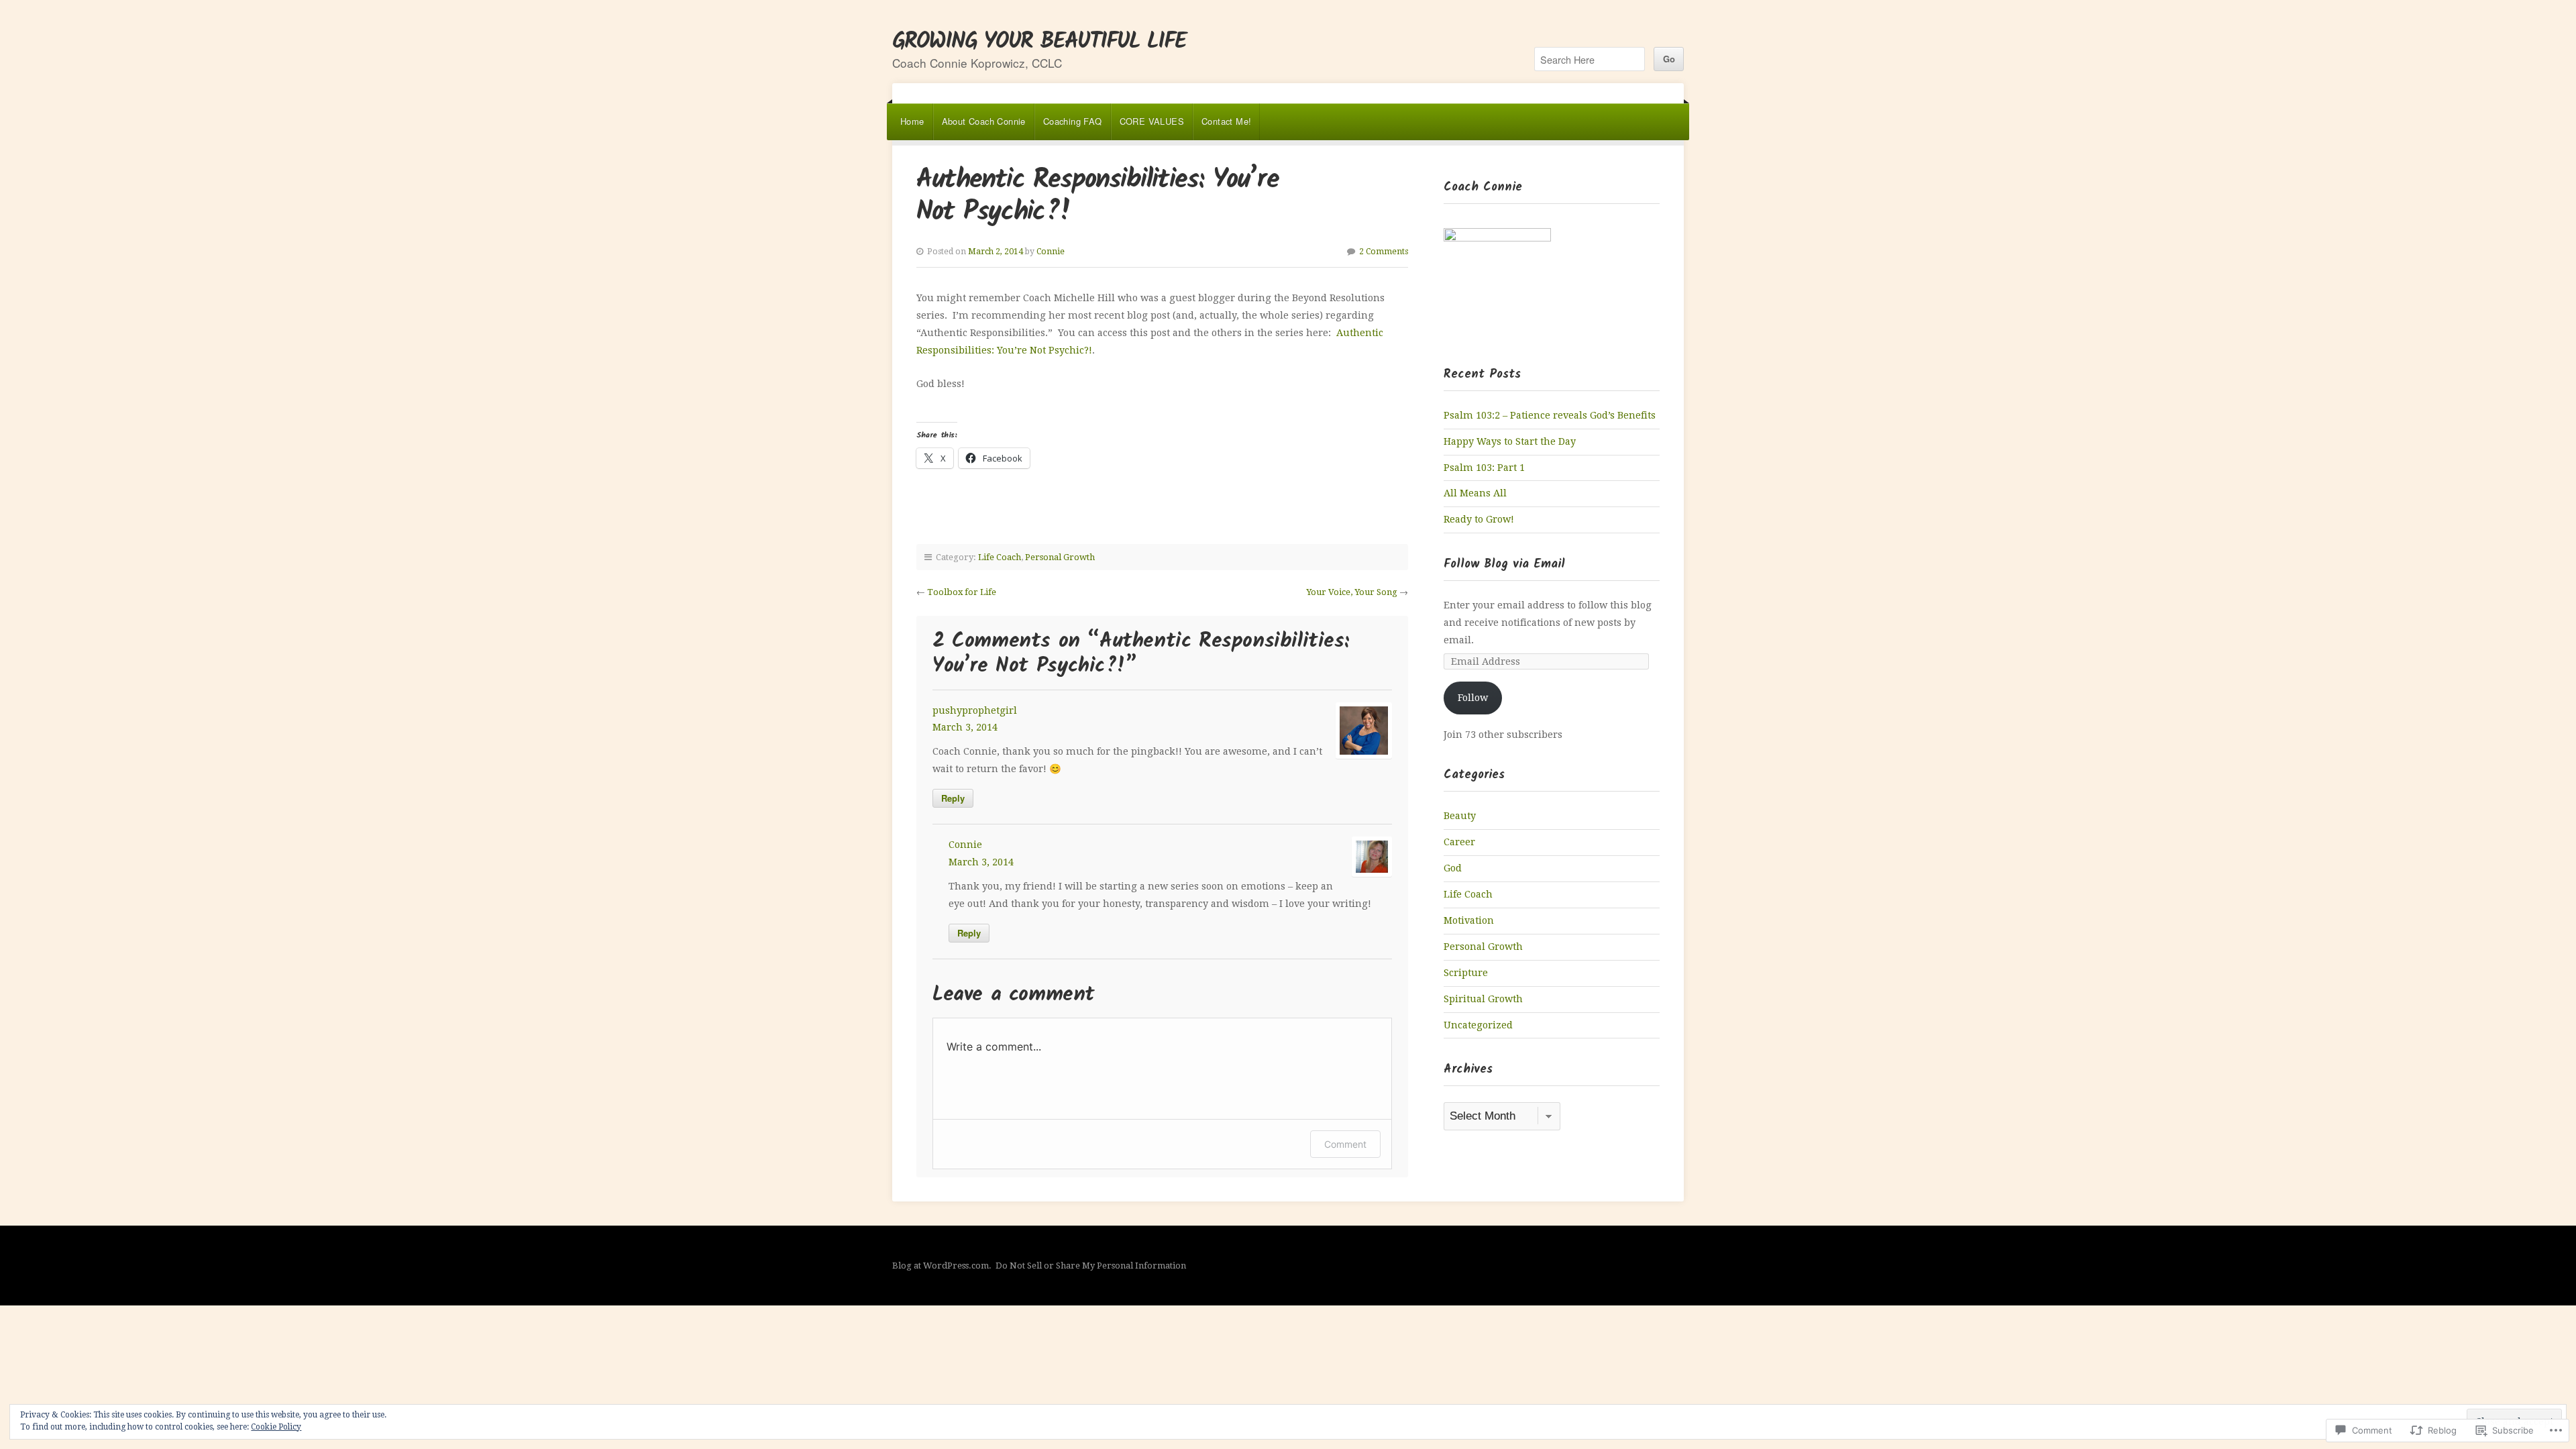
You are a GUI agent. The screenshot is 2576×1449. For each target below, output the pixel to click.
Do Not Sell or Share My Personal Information (1091, 1266)
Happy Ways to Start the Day (1510, 441)
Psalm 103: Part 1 (1484, 468)
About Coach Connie (984, 121)
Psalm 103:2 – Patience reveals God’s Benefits (1550, 415)
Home (912, 121)
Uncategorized (1478, 1025)
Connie (1051, 252)
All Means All (1475, 493)
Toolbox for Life (962, 592)
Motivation (1469, 920)
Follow (1473, 698)
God (1453, 868)
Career (1459, 842)
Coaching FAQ (1073, 121)
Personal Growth (1060, 557)
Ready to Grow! (1479, 519)
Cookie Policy (276, 1427)
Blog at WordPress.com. (942, 1266)
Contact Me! (1226, 121)
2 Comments (1384, 252)
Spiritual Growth (1483, 999)
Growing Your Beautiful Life (1039, 42)
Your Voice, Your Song (1352, 592)
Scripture (1466, 973)
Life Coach (1000, 557)
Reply (953, 798)
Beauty (1460, 816)
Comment (1345, 1144)
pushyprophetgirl (975, 710)
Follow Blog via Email (1504, 565)
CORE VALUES (1152, 121)
